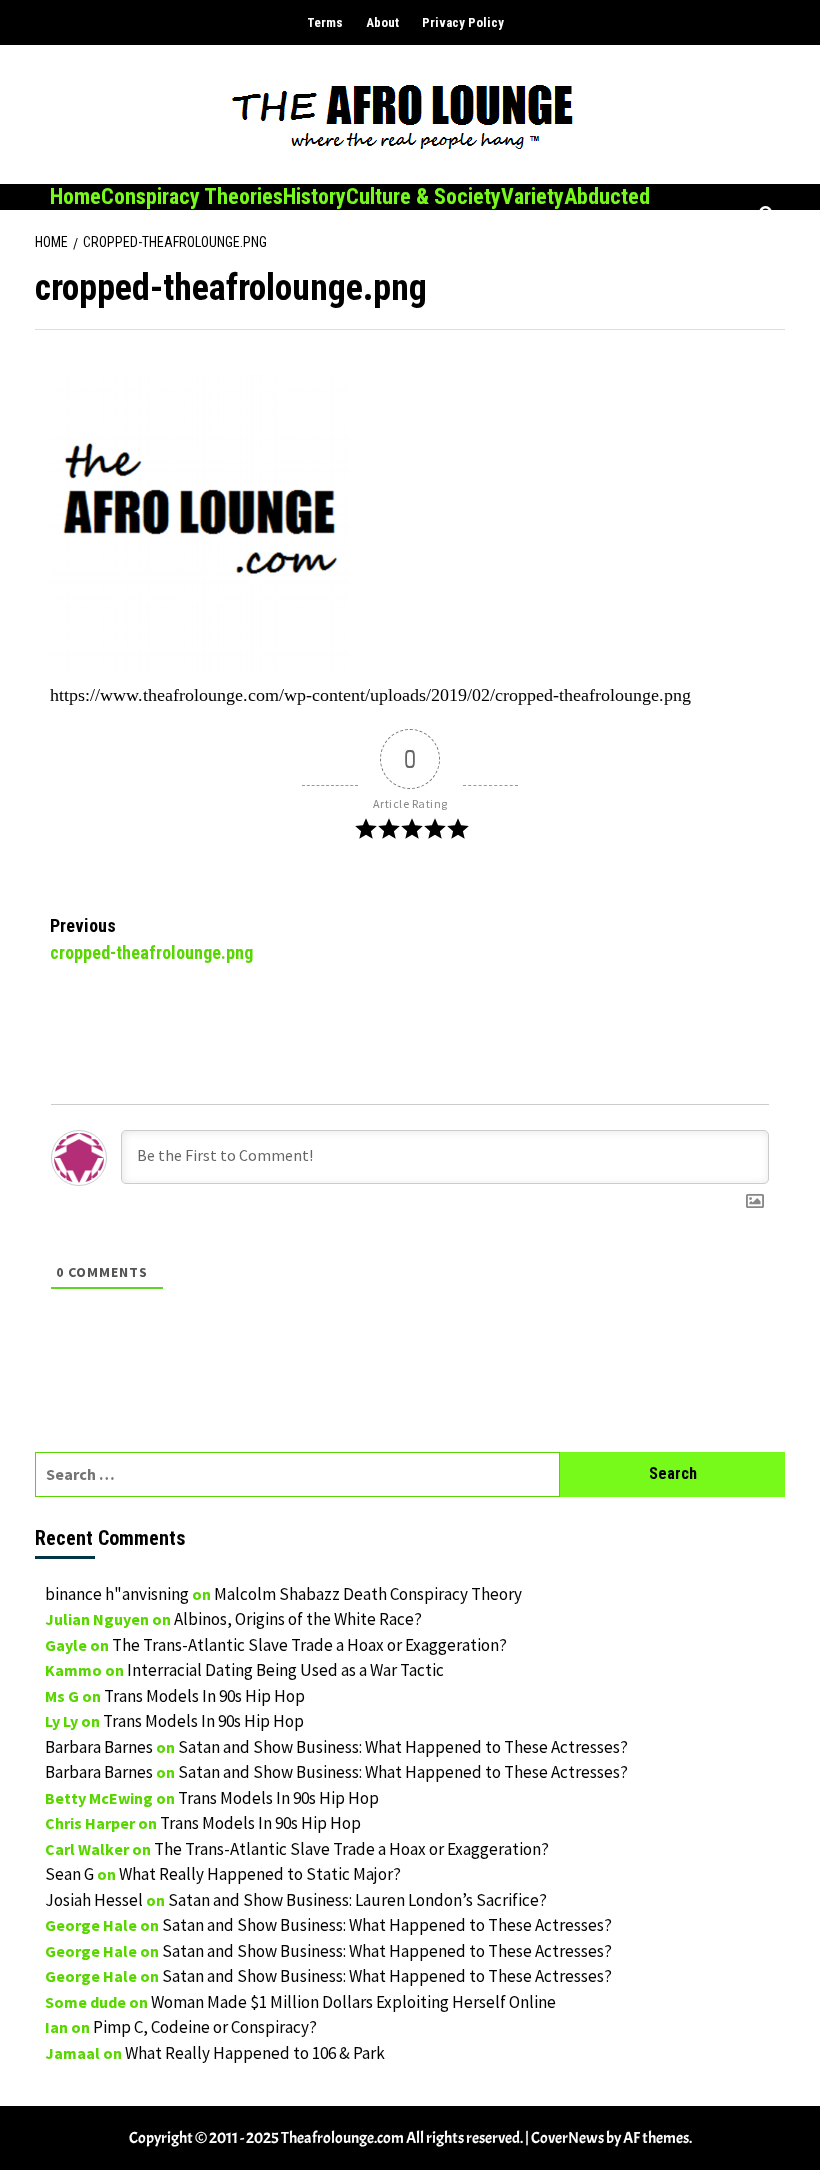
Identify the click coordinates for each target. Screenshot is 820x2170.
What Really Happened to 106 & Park (255, 2053)
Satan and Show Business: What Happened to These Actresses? (403, 1747)
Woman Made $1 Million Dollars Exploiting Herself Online (353, 2002)
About (382, 22)
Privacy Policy (463, 22)
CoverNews (567, 2138)
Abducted (607, 196)
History (314, 196)
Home (75, 196)
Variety (532, 196)
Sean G (69, 1874)
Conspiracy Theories (192, 196)
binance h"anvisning (117, 1594)
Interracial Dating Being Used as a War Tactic (285, 1670)
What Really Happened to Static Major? (260, 1874)
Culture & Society (423, 196)
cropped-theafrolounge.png (151, 939)
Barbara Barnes (99, 1747)
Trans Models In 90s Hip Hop (204, 1696)
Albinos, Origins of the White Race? (298, 1619)
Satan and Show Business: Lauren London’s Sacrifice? (357, 1900)
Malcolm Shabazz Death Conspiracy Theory (368, 1594)
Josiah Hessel (94, 1900)
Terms (325, 22)
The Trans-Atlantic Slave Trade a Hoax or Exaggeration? (309, 1645)
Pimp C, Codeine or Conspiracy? (205, 2027)
